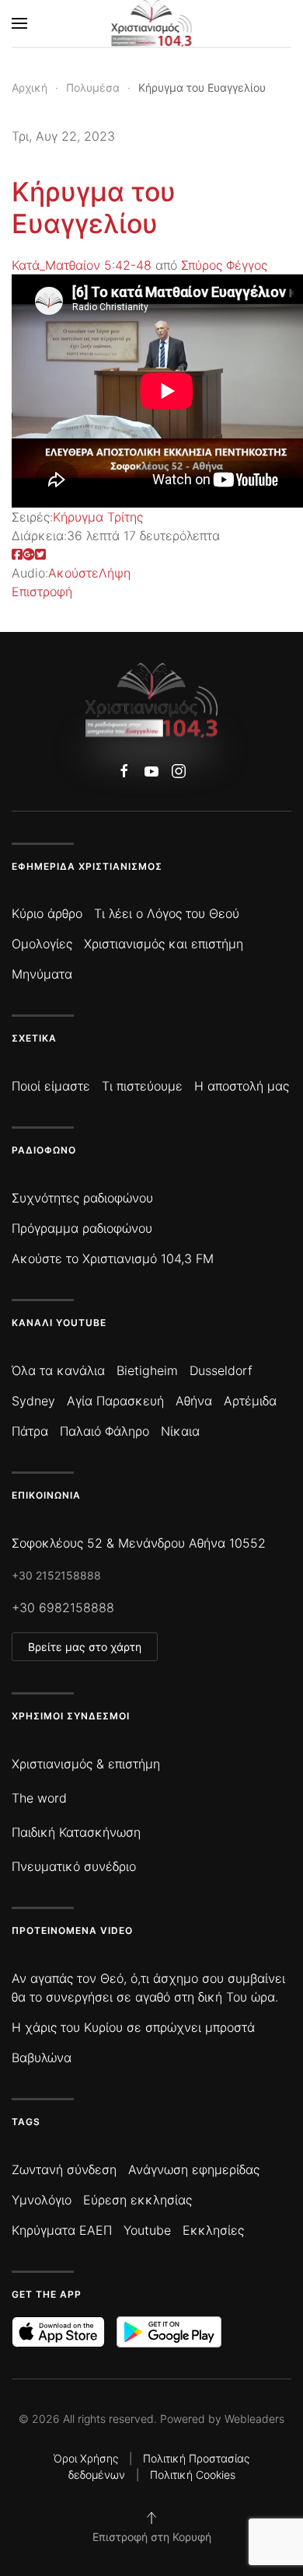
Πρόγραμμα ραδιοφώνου (82, 1228)
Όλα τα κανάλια (58, 1370)
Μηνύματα (42, 974)
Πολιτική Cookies (193, 2475)
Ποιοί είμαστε (51, 1086)
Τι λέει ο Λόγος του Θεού (167, 913)
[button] (19, 23)
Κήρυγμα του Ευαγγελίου (94, 208)
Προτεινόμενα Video (72, 1930)
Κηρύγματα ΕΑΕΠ (62, 2230)
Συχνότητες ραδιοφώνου (82, 1198)
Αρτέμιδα (250, 1401)
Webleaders (254, 2419)
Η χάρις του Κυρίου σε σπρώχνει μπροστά (133, 2027)
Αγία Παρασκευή (115, 1401)
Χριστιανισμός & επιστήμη (86, 1764)
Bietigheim (147, 1370)
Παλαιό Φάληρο (104, 1431)
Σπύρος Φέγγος (224, 265)
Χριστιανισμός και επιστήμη (164, 944)
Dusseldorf (221, 1370)
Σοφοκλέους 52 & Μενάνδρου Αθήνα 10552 (139, 1543)
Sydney (33, 1401)
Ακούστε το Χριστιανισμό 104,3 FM (113, 1258)
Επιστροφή (42, 592)
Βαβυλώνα (42, 2058)
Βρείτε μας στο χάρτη (85, 1647)
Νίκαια (180, 1431)
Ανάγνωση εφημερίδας (194, 2169)
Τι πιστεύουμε (142, 1086)
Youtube (147, 2230)
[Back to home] (152, 23)
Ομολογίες (42, 944)
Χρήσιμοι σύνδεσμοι (71, 1716)
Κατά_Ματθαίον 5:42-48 (82, 265)
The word (39, 1798)
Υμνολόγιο (42, 2200)
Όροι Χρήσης (86, 2458)
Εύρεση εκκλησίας (138, 2200)
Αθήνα (194, 1401)
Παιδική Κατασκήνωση (76, 1832)
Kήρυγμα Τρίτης (98, 517)
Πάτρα (30, 1431)
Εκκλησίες (213, 2230)
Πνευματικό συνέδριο (74, 1866)
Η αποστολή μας (242, 1086)
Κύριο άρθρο (47, 913)
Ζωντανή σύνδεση (64, 2169)
